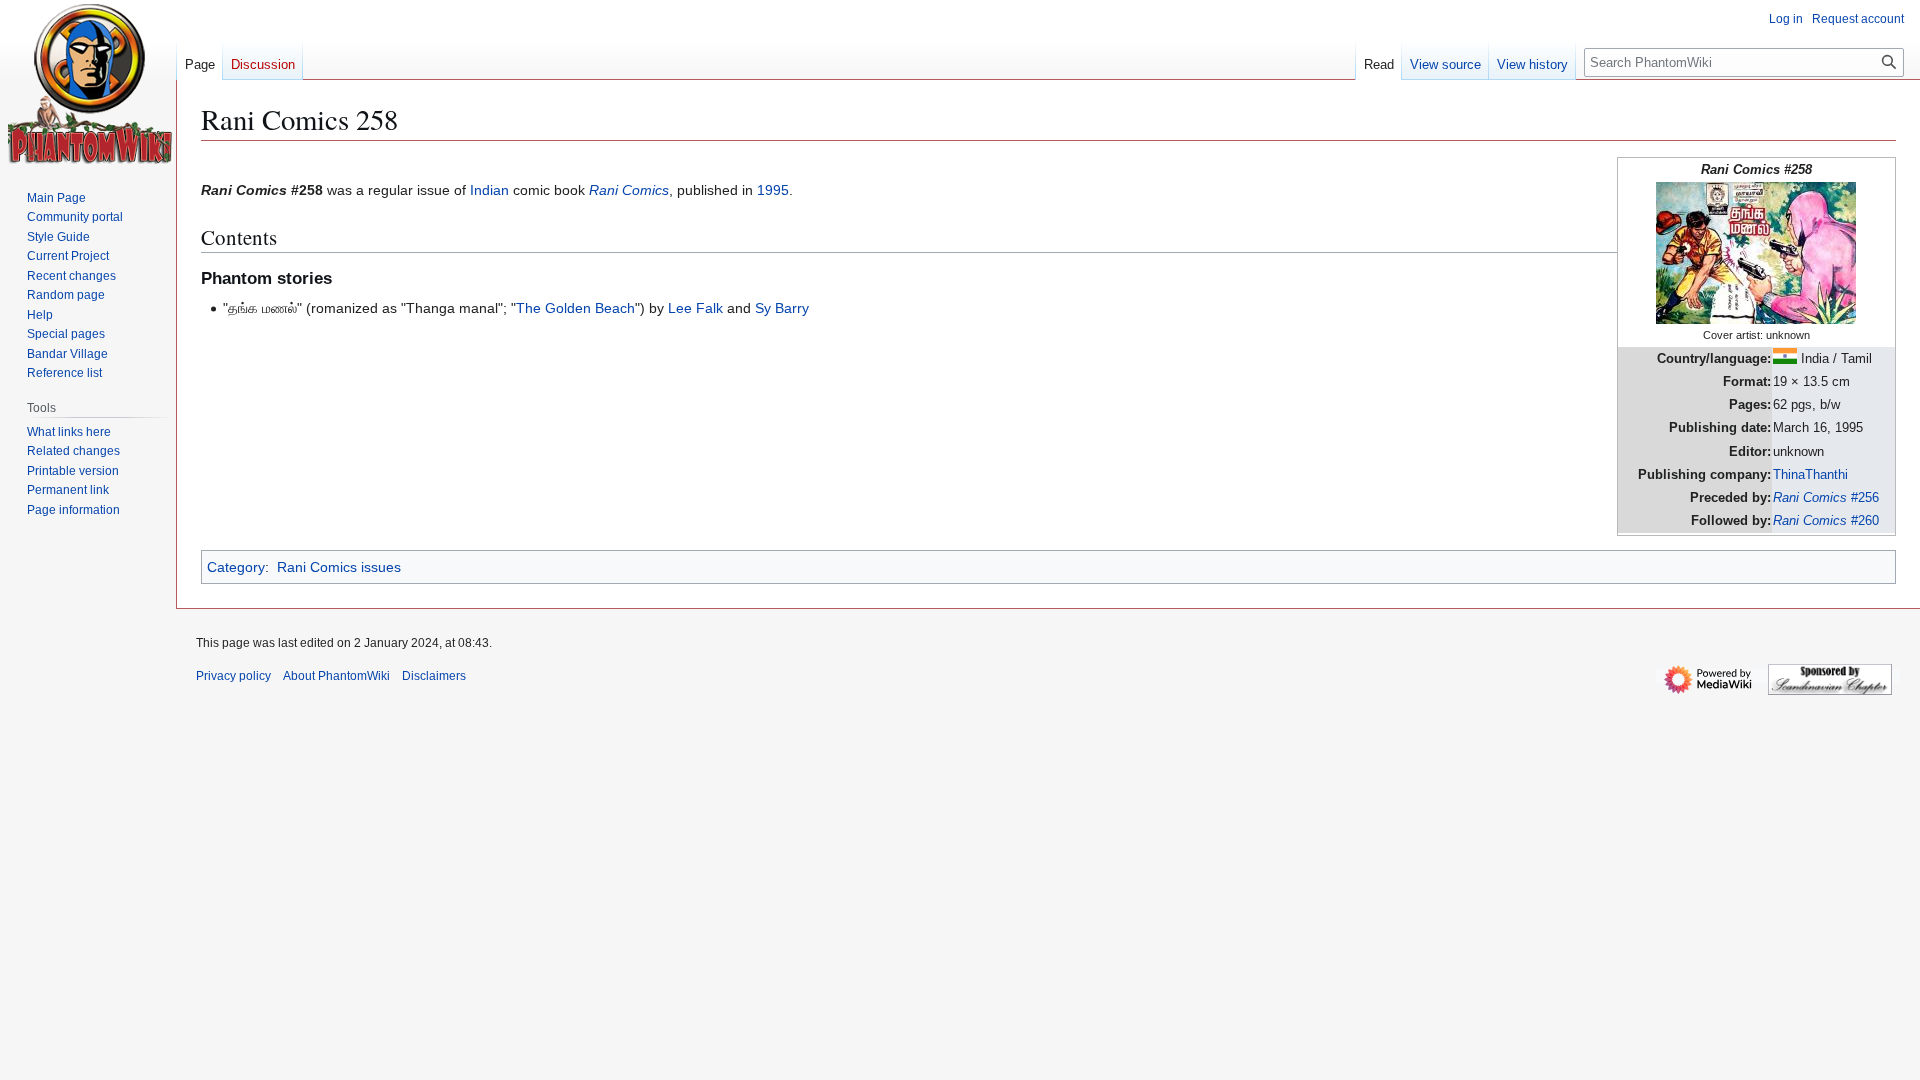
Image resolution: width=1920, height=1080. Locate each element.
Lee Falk (695, 308)
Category (236, 567)
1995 (773, 190)
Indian (489, 190)
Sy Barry (782, 308)
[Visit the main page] (90, 84)
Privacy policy (233, 676)
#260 (1826, 520)
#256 (1826, 497)
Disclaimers (434, 676)
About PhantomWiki (336, 676)
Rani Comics (629, 190)
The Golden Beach (575, 308)
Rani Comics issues (339, 567)
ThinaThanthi (1810, 474)
